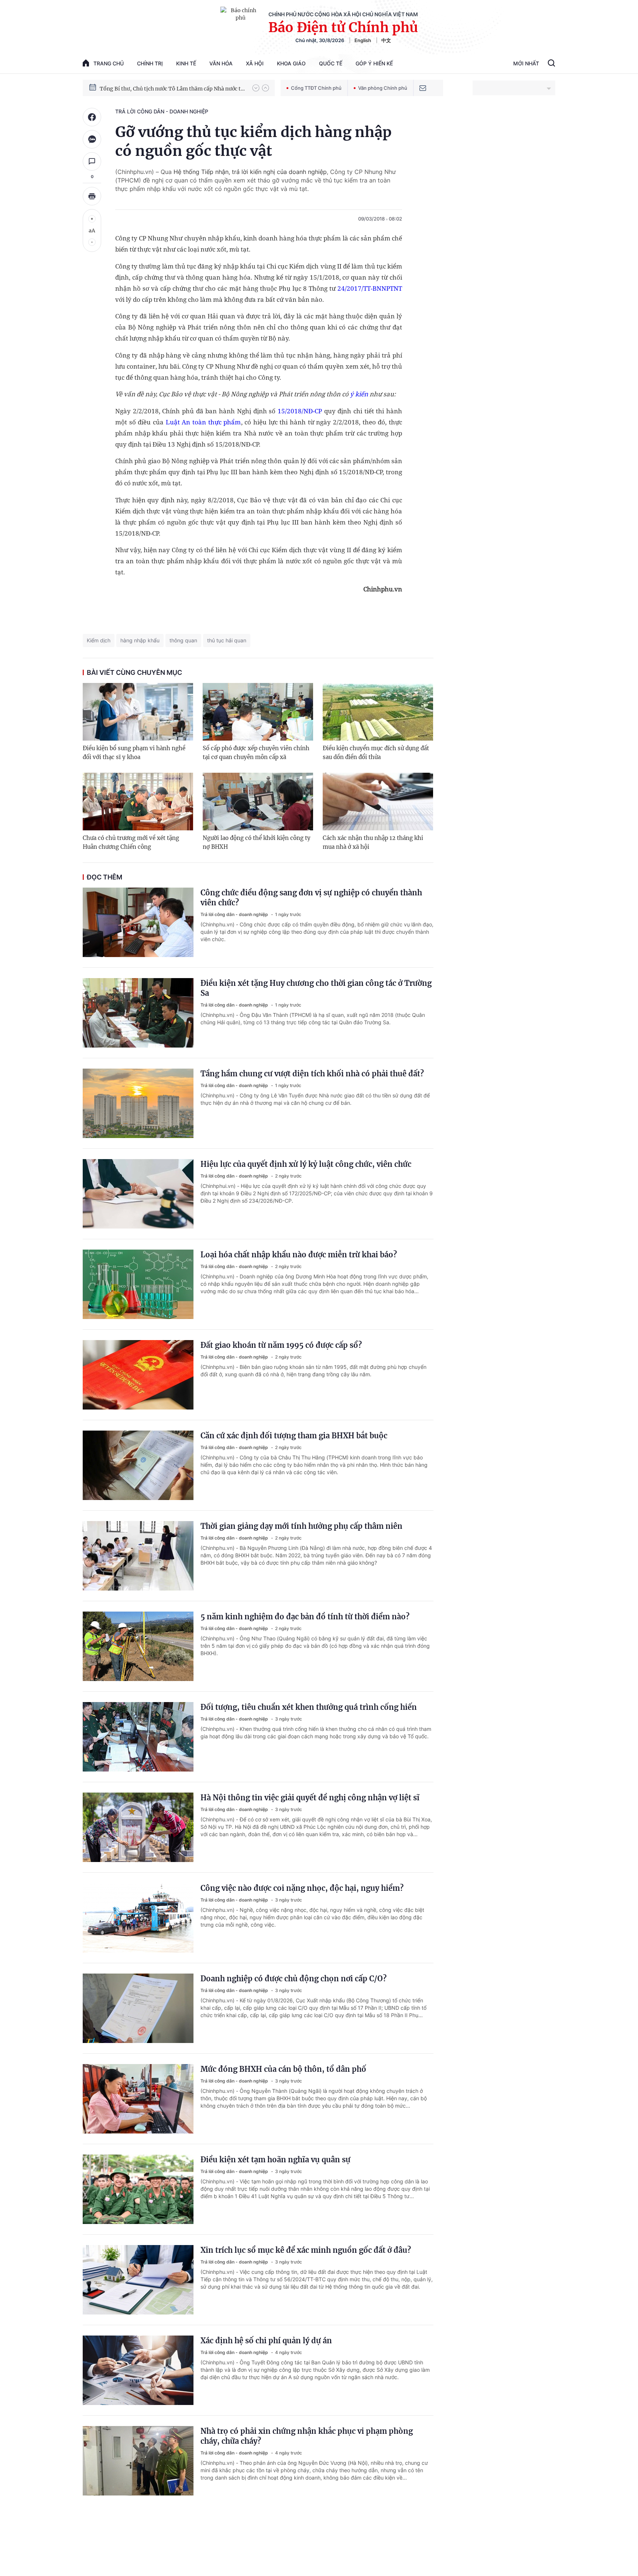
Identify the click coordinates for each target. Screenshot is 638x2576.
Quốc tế (331, 63)
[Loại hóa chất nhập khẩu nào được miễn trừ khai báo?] (138, 1284)
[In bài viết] (92, 196)
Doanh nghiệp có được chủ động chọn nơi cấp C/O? (294, 1979)
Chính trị (150, 63)
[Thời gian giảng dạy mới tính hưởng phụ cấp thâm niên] (138, 1556)
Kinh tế (186, 63)
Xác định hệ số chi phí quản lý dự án (266, 2341)
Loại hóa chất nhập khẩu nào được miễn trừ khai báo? (299, 1255)
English (363, 40)
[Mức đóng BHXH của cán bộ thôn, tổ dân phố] (138, 2099)
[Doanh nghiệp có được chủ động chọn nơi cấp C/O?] (138, 2008)
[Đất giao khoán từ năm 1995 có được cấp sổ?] (138, 1375)
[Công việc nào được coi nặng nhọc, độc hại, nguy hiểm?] (138, 1918)
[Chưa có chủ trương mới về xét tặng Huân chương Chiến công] (138, 802)
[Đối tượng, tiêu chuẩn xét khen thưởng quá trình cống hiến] (138, 1737)
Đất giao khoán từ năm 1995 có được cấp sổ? (281, 1345)
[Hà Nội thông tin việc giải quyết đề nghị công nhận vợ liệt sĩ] (138, 1827)
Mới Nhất (526, 63)
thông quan (183, 640)
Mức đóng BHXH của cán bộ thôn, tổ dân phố (283, 2069)
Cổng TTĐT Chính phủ (316, 88)
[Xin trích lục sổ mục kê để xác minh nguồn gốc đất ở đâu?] (138, 2280)
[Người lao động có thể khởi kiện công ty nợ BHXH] (258, 802)
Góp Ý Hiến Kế (374, 63)
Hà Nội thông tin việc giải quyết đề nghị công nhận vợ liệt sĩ (310, 1798)
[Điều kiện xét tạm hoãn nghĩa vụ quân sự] (138, 2189)
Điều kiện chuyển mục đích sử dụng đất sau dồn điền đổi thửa (376, 753)
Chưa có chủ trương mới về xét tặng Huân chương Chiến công (131, 842)
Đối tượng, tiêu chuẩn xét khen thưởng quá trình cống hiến (309, 1707)
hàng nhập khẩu (140, 640)
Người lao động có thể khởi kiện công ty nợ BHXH (257, 842)
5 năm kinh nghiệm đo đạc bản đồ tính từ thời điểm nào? (305, 1617)
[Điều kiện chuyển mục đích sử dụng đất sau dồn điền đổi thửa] (378, 712)
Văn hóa (221, 63)
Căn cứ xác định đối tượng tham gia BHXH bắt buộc (294, 1436)
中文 (386, 40)
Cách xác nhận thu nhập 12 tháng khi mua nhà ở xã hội (373, 842)
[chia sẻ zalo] (92, 139)
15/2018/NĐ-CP (300, 411)
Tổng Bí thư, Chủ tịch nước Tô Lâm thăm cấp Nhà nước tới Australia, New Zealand (172, 88)
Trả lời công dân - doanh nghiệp (162, 111)
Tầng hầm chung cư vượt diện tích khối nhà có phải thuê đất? (312, 1074)
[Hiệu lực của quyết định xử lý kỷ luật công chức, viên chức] (138, 1194)
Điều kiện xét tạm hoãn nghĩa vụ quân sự (275, 2160)
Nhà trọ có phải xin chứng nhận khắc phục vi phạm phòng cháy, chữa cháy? (307, 2436)
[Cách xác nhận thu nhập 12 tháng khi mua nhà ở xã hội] (378, 802)
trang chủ (109, 63)
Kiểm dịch (99, 640)
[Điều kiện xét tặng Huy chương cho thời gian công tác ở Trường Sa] (138, 1013)
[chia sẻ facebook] (92, 117)
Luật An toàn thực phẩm (203, 422)
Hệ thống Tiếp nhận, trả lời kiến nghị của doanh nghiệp (250, 172)
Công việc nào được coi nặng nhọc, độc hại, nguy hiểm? (302, 1888)
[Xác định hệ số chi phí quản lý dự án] (138, 2370)
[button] (256, 88)
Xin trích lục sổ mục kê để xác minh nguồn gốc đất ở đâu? (306, 2250)
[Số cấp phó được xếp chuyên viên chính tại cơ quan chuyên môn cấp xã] (258, 712)
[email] (423, 88)
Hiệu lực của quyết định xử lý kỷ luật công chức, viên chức (306, 1164)
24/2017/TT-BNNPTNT (370, 288)
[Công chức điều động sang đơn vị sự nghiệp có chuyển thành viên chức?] (138, 922)
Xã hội (255, 63)
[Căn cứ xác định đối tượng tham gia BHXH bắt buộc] (138, 1465)
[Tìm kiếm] (551, 64)
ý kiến (359, 394)
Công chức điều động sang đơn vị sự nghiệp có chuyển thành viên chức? (311, 898)
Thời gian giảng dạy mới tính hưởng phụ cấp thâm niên (301, 1526)
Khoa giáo (291, 63)
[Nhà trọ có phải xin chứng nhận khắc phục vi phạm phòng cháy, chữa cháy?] (138, 2461)
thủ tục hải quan (227, 640)
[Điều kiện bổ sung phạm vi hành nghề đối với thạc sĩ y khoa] (138, 712)
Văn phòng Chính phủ (383, 88)
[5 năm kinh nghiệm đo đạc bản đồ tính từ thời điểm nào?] (138, 1646)
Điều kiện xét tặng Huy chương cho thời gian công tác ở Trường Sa (316, 988)
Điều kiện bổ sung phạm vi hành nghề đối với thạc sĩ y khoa (134, 753)
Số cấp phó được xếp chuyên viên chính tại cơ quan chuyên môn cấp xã (256, 753)
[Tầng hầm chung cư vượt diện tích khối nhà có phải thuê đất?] (138, 1103)
